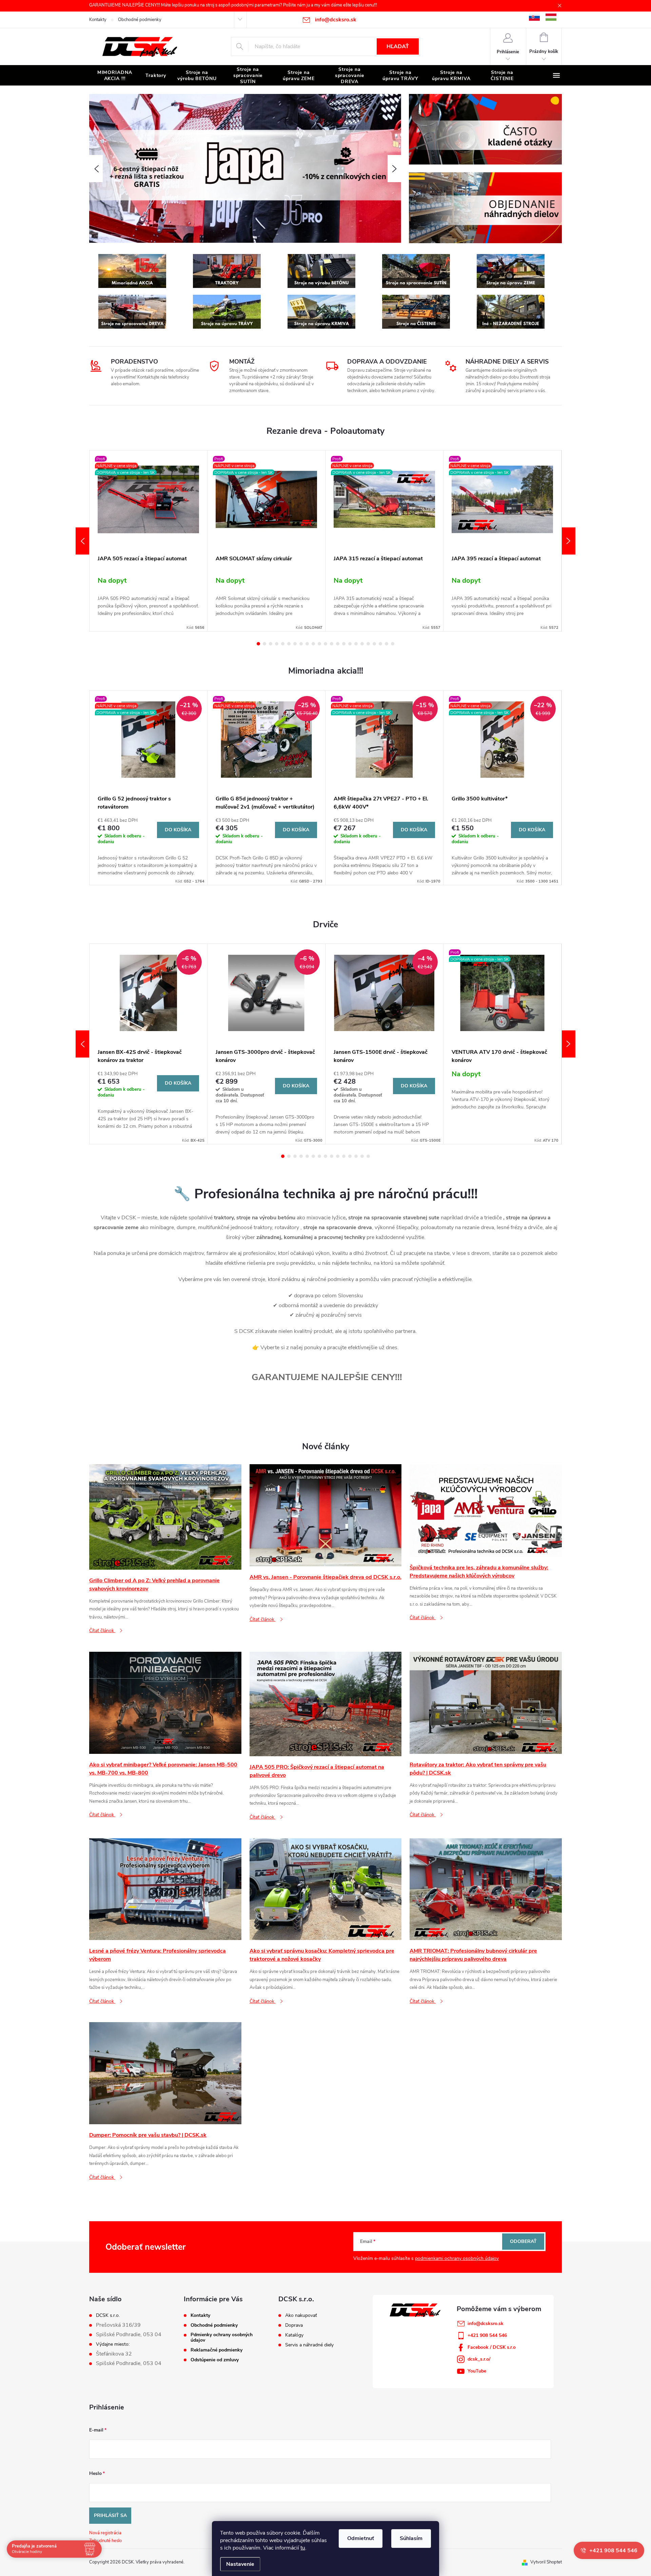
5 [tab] (283, 644)
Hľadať (398, 46)
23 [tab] (393, 644)
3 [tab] (271, 644)
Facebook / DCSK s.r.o (492, 2347)
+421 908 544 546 (487, 2335)
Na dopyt (112, 580)
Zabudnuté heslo (105, 2541)
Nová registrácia (105, 2533)
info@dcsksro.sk (486, 2323)
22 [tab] (387, 644)
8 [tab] (301, 644)
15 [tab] (344, 644)
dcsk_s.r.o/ (479, 2359)
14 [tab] (338, 644)
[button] (96, 169)
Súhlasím (411, 2538)
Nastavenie (240, 2564)
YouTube (477, 2371)
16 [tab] (350, 644)
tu (303, 2548)
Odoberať (523, 2241)
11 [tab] (319, 644)
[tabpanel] (149, 541)
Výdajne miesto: (113, 2344)
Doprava (294, 2325)
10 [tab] (313, 644)
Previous (82, 541)
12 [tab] (325, 644)
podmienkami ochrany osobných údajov (457, 2258)
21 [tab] (380, 644)
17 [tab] (356, 644)
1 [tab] (258, 644)
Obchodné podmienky (140, 20)
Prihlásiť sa (110, 2515)
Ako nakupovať (301, 2316)
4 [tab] (277, 644)
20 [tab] (374, 644)
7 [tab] (295, 644)
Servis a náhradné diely (309, 2345)
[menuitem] (115, 76)
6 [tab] (289, 644)
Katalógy (294, 2335)
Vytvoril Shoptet (546, 2562)
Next (569, 541)
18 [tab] (362, 644)
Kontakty (98, 20)
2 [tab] (264, 644)
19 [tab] (368, 644)
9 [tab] (307, 644)
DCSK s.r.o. (108, 2316)
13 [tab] (332, 644)
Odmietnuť (361, 2538)
